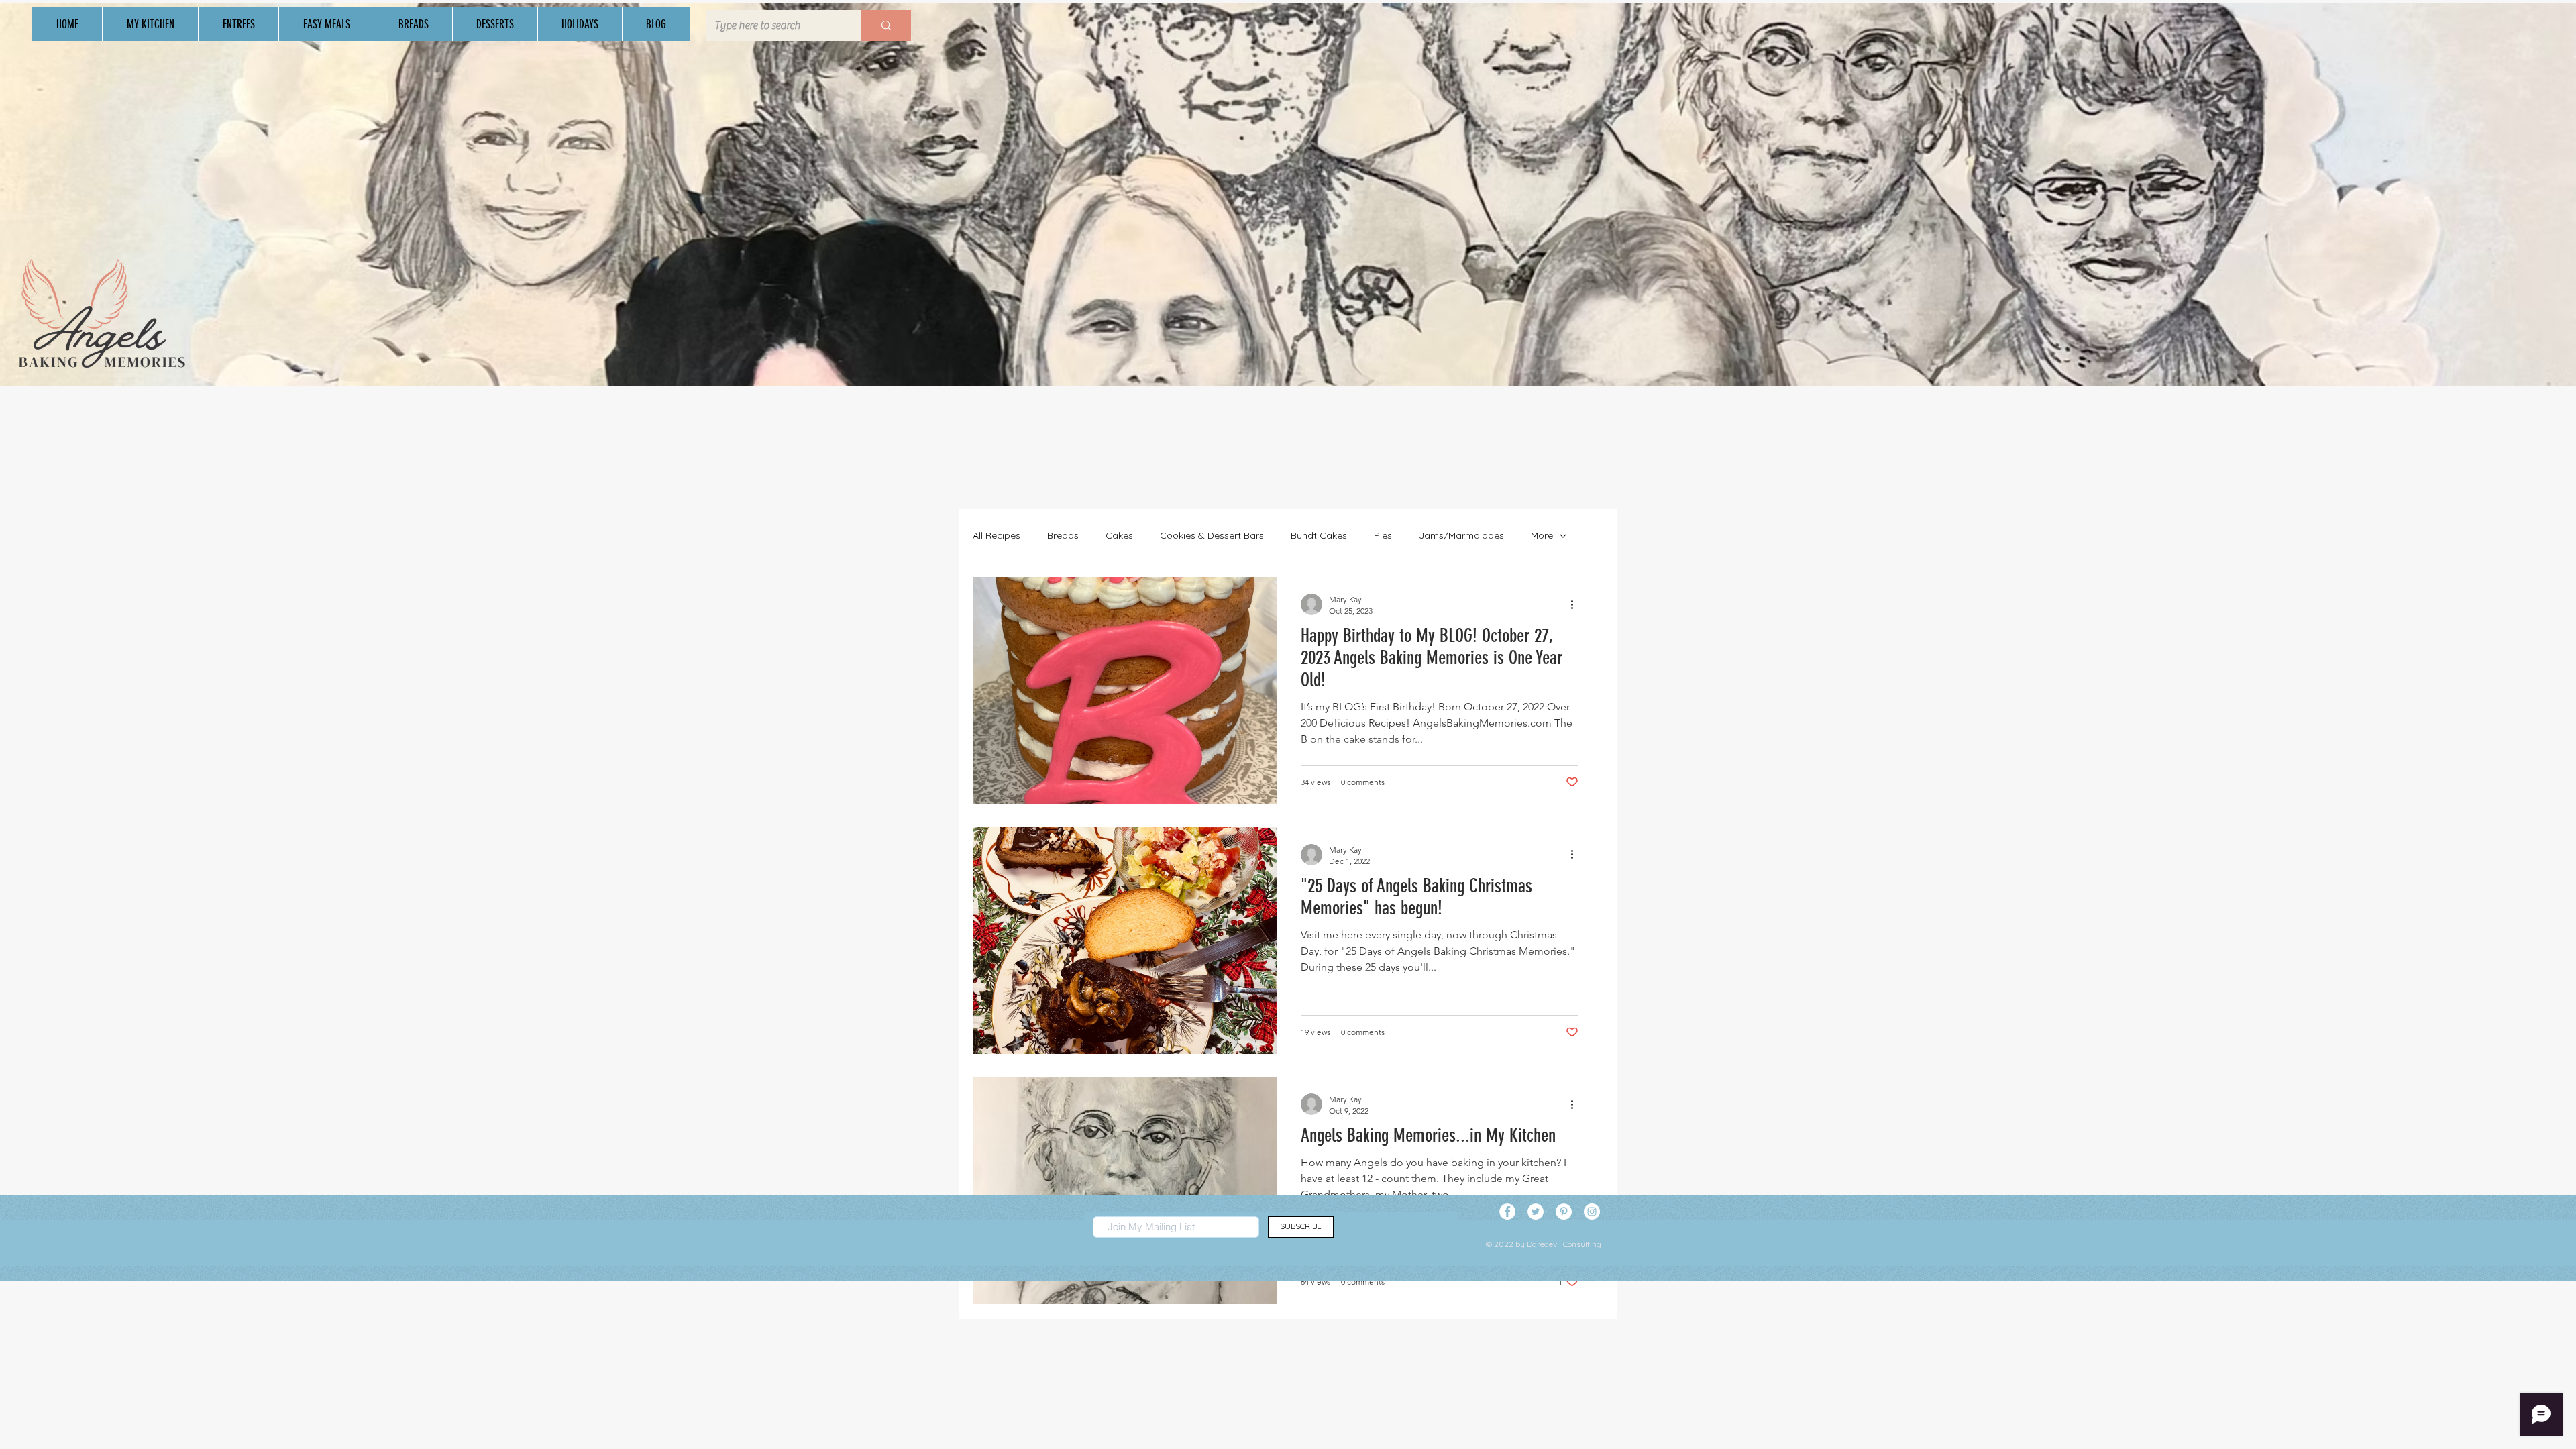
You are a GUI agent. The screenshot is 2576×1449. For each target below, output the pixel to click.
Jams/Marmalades (1461, 535)
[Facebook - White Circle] (1507, 1212)
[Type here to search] (886, 25)
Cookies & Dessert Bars (1212, 535)
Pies (1383, 535)
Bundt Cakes (1319, 535)
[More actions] (1576, 604)
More (1542, 535)
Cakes (1119, 535)
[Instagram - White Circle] (1592, 1212)
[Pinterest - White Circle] (1564, 1212)
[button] (150, 24)
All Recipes (997, 535)
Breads (1063, 535)
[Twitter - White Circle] (1536, 1212)
